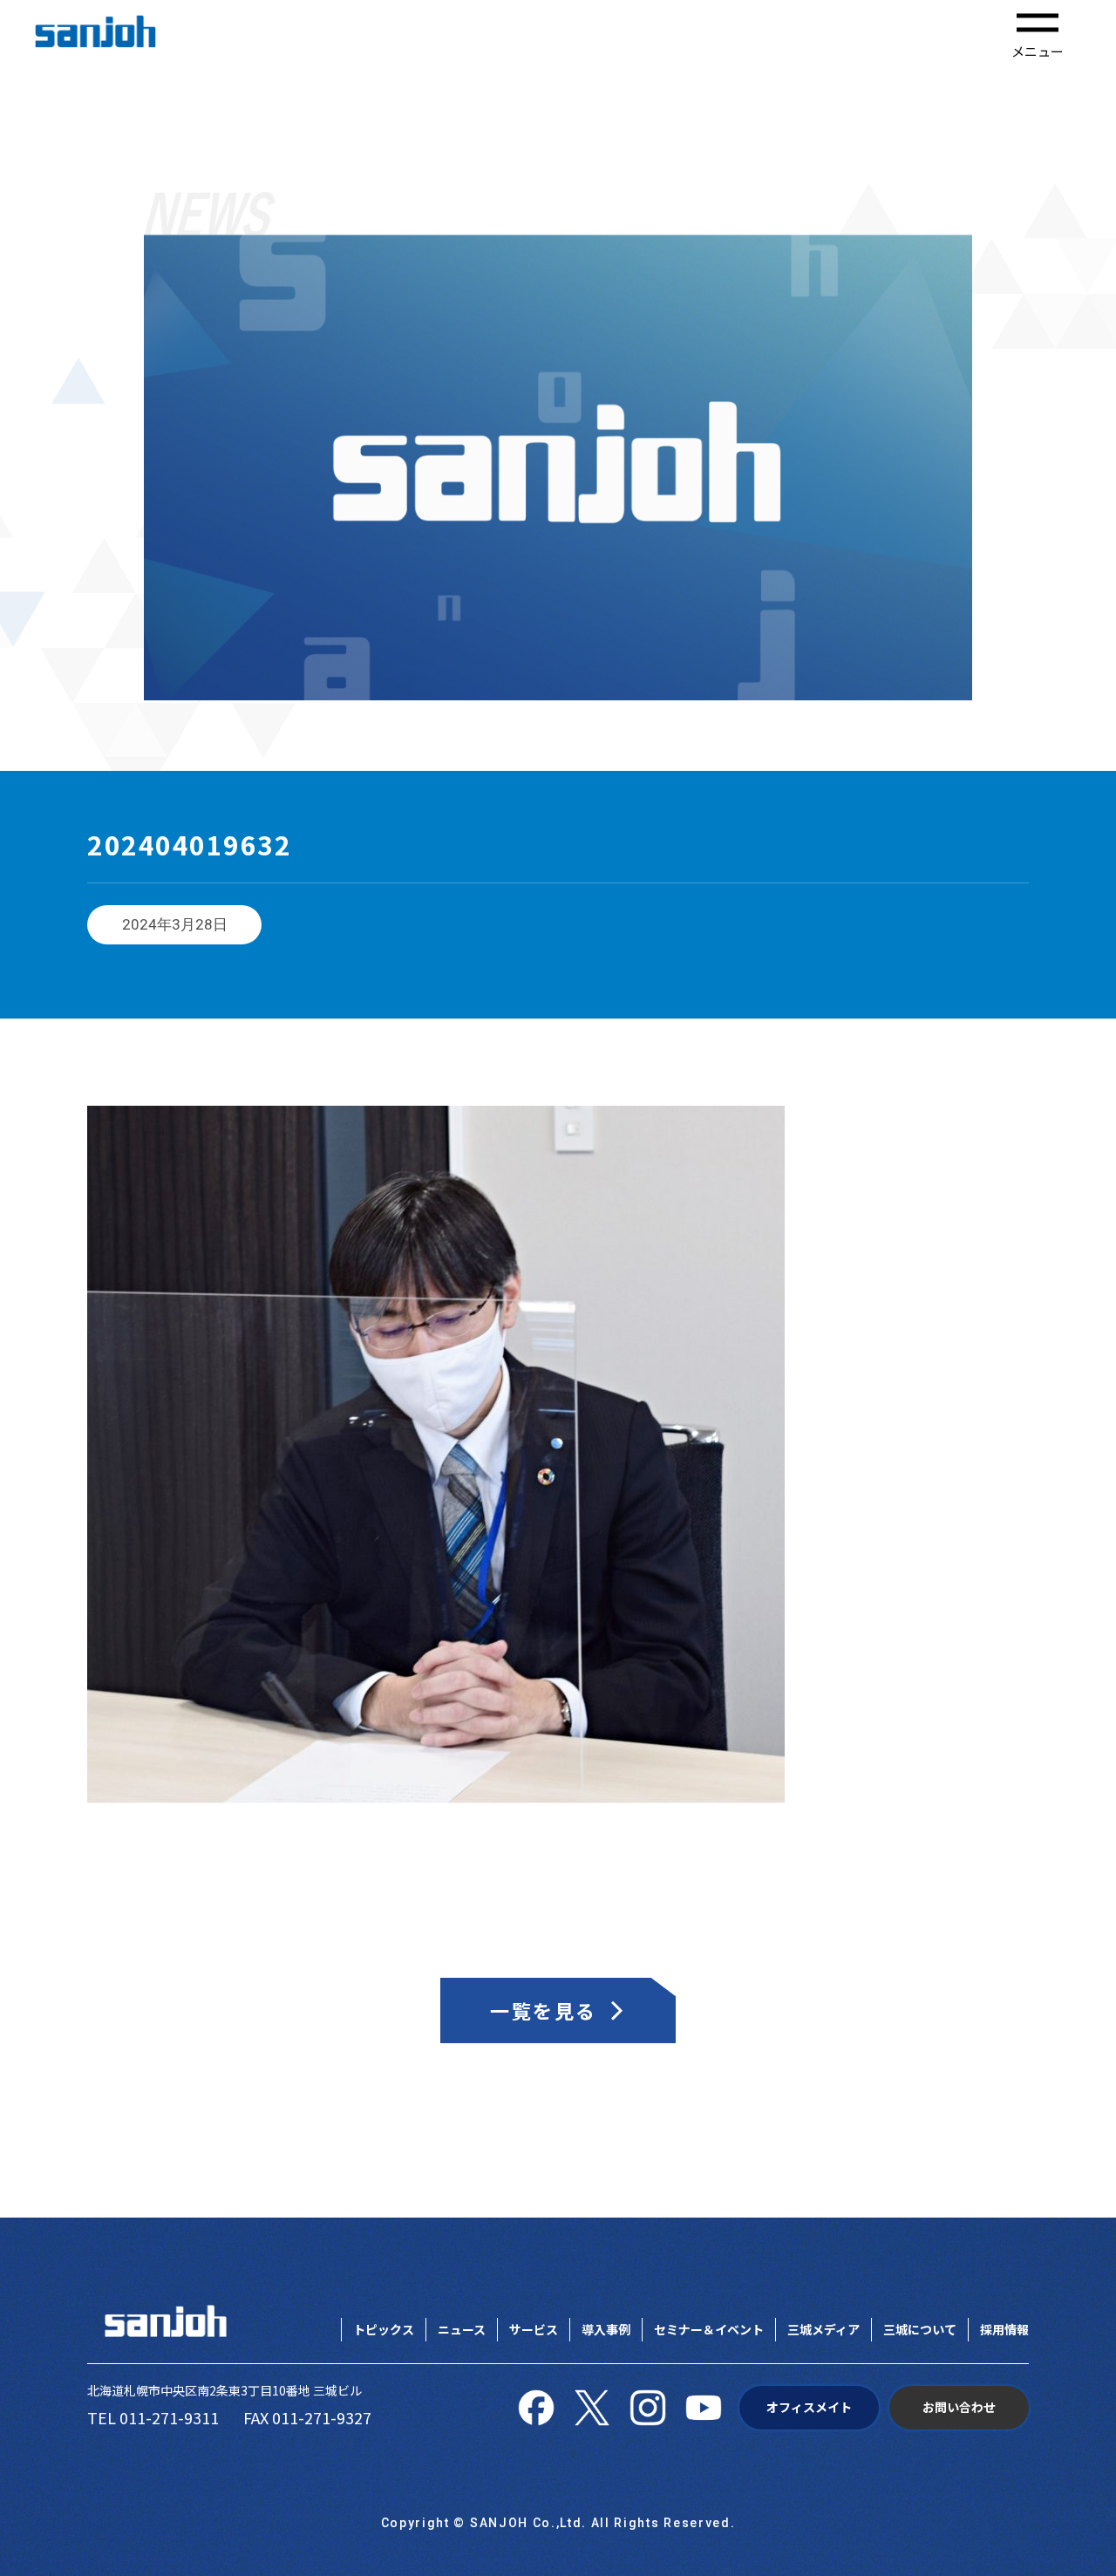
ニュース (462, 2329)
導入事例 (606, 2329)
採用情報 (1004, 2329)
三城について (920, 2329)
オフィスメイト (809, 2407)
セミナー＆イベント (709, 2329)
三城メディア (823, 2329)
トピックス (384, 2329)
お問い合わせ (959, 2407)
